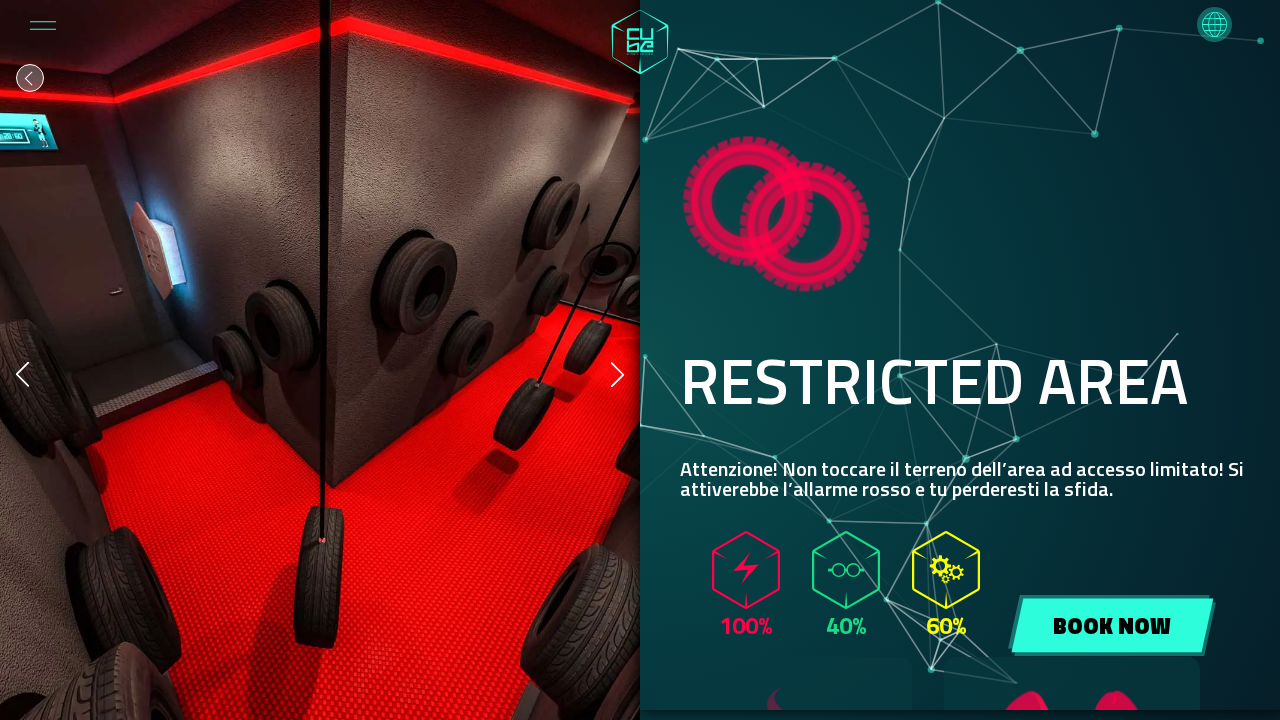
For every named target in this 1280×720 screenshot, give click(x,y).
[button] (1214, 24)
